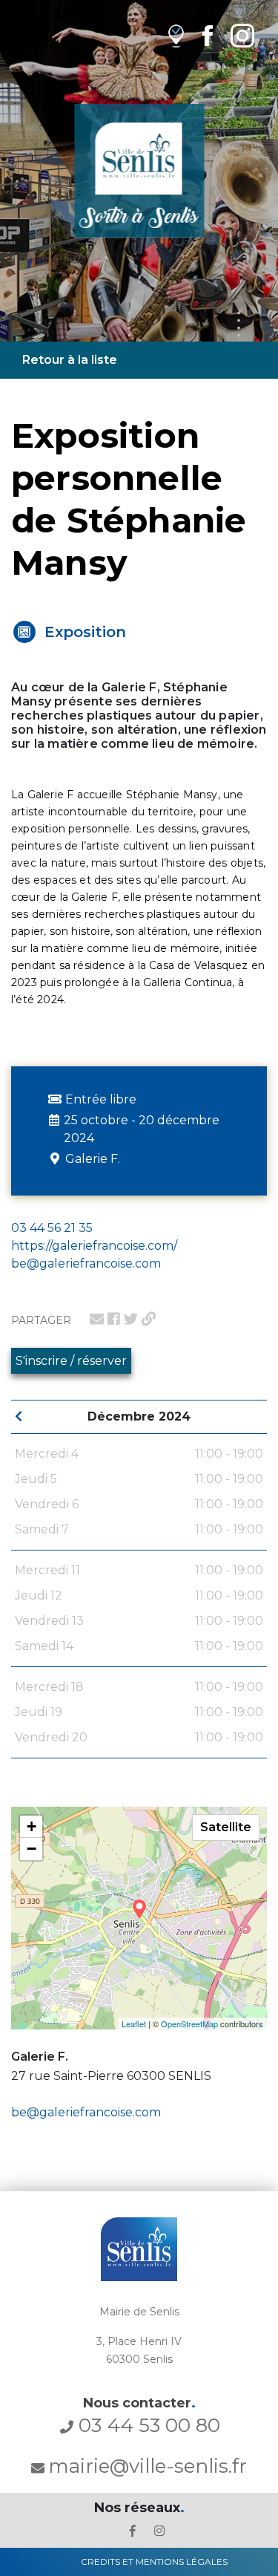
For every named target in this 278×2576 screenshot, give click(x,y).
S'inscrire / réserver (71, 1361)
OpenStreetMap (189, 2024)
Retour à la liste (70, 360)
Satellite (226, 1827)
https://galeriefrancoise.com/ (94, 1246)
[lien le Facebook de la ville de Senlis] (133, 2531)
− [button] (32, 1849)
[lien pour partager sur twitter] (131, 1319)
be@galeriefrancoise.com (86, 2112)
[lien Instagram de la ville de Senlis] (242, 35)
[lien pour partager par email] (97, 1319)
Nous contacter (139, 2403)
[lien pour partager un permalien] (149, 1319)
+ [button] (32, 1826)
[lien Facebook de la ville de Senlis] (207, 35)
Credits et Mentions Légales (154, 2562)
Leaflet (134, 2024)
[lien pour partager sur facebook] (114, 1319)
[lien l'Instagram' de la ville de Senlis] (159, 2531)
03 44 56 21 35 (52, 1228)
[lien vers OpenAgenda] (176, 35)
